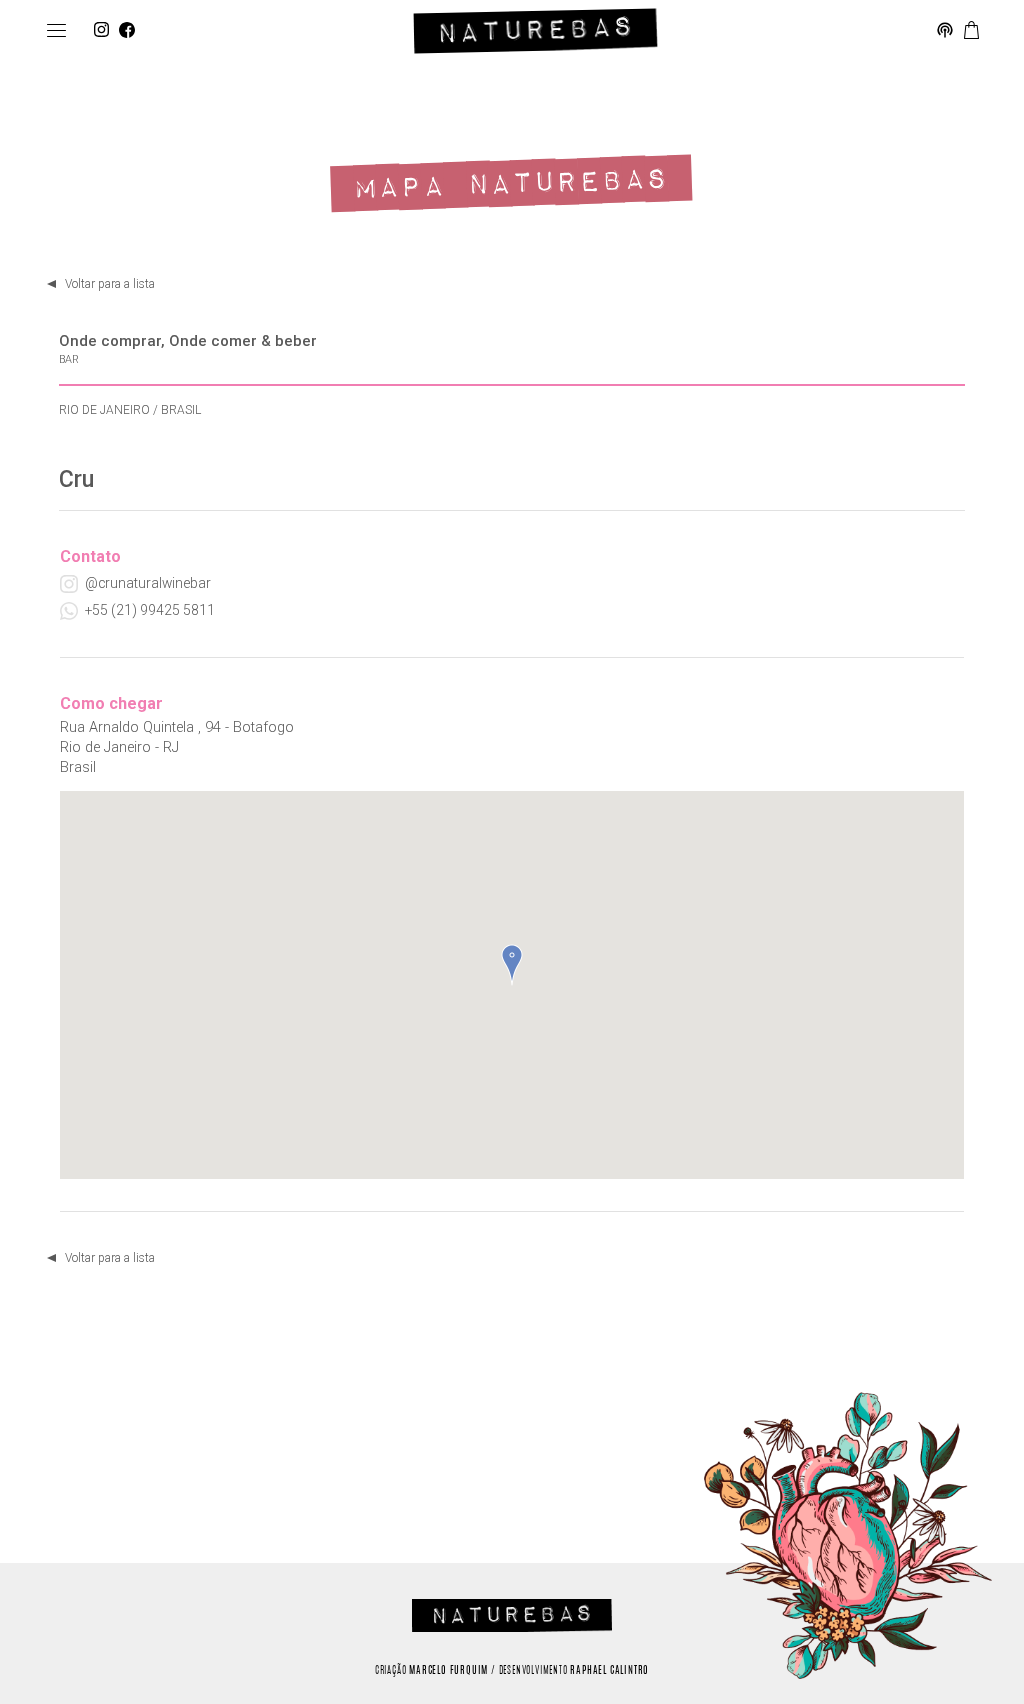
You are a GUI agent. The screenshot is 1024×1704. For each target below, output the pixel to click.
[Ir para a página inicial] (535, 31)
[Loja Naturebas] (971, 31)
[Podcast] (945, 31)
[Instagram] (101, 31)
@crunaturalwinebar (148, 583)
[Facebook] (127, 31)
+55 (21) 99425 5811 (150, 610)
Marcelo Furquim (448, 1671)
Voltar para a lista (110, 284)
